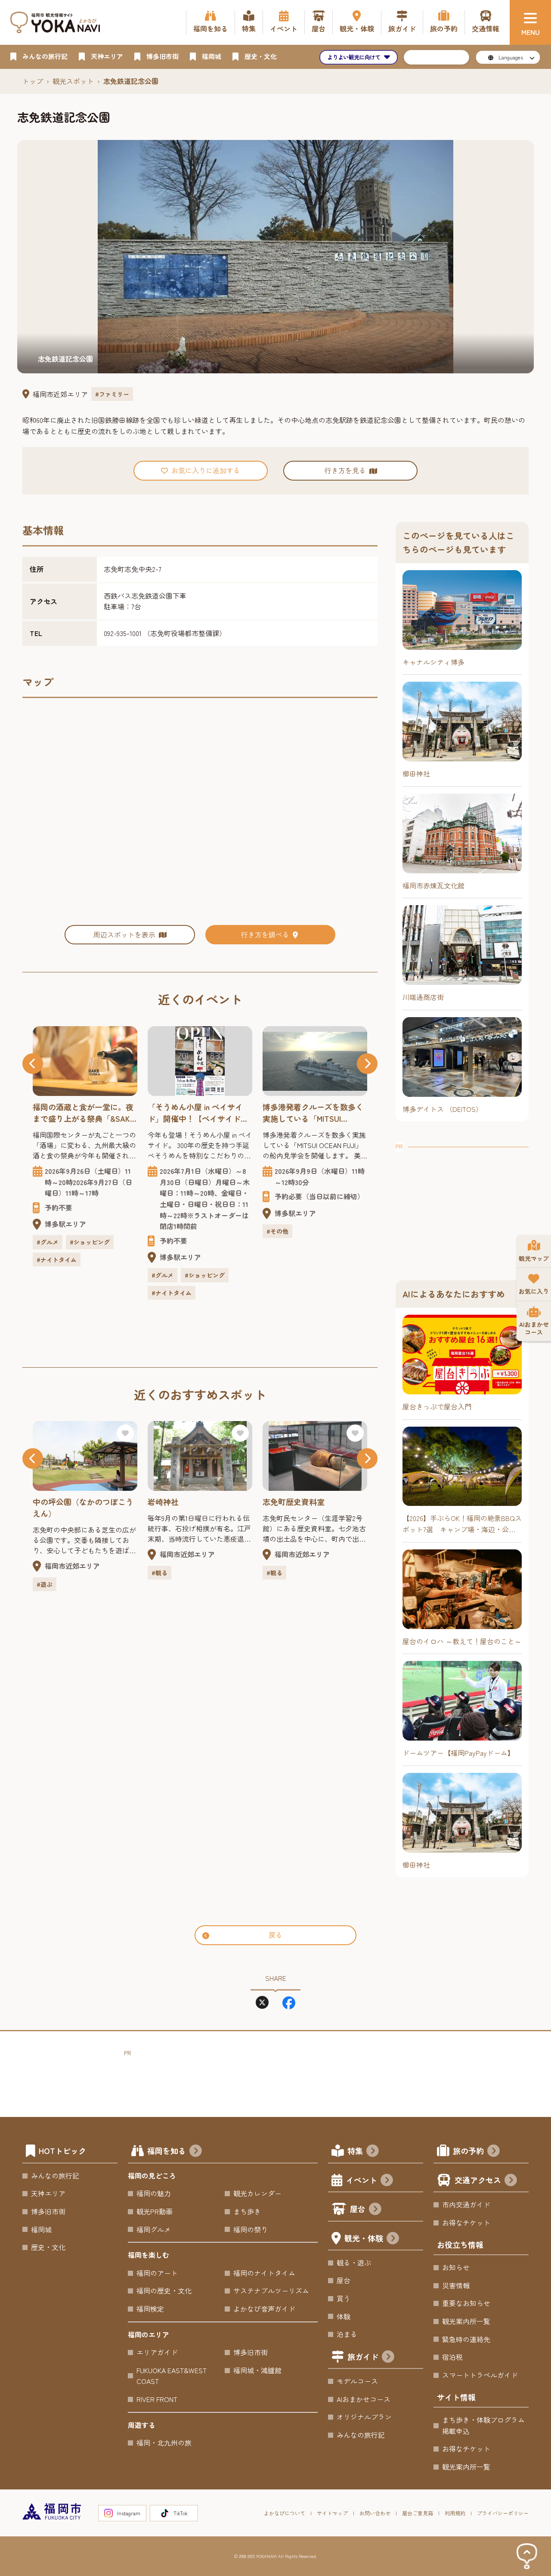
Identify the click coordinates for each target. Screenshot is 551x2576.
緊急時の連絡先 (466, 2339)
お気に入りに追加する (206, 470)
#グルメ (48, 1242)
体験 (344, 2316)
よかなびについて (285, 2513)
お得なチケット (466, 2222)
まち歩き (247, 2211)
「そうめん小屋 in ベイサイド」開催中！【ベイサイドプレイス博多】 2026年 (198, 1113)
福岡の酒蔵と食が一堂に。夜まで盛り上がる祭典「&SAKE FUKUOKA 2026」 (84, 1113)
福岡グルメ (154, 2229)
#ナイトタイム (57, 1260)
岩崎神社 (163, 1502)
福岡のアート (157, 2273)
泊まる (347, 2334)
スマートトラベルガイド (480, 2375)
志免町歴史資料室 (294, 1502)
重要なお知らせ (466, 2303)
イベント (362, 2180)
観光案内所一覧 (466, 2321)
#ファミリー (112, 394)
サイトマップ (332, 2513)
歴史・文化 (48, 2247)
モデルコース (357, 2381)
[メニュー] (530, 22)
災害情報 (456, 2285)
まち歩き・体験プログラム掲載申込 (483, 2425)
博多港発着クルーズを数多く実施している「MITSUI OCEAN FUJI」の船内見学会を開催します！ (313, 1113)
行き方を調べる (265, 934)
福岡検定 (150, 2309)
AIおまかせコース (364, 2399)
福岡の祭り (251, 2229)
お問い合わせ (375, 2513)
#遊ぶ (45, 1584)
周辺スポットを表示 (124, 934)
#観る (159, 1573)
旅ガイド (363, 2356)
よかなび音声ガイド (264, 2309)
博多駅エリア (65, 1224)
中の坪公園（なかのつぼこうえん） (83, 1507)
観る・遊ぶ (354, 2263)
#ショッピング (90, 1242)
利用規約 (455, 2513)
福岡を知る (167, 2151)
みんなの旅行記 (55, 2176)
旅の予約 (468, 2151)
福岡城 (41, 2229)
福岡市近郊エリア (60, 394)
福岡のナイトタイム (264, 2273)
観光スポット (73, 81)
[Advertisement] (462, 1206)
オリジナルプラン (364, 2417)
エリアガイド (157, 2352)
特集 (355, 2151)
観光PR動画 (155, 2211)
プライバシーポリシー (503, 2513)
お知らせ (456, 2267)
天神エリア (48, 2193)
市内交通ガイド (466, 2204)
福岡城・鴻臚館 (257, 2370)
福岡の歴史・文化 (164, 2290)
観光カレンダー (257, 2193)
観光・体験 (364, 2238)
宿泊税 (452, 2357)
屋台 (358, 2209)
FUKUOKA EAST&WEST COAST (172, 2376)
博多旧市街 (48, 2211)
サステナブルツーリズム (271, 2290)
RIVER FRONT (157, 2399)
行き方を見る (345, 470)
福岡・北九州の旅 (164, 2443)
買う (344, 2298)
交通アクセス (478, 2180)
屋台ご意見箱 (418, 2513)
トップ (33, 81)
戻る (275, 1935)
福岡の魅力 (154, 2193)
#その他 (277, 1231)
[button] (33, 1064)
